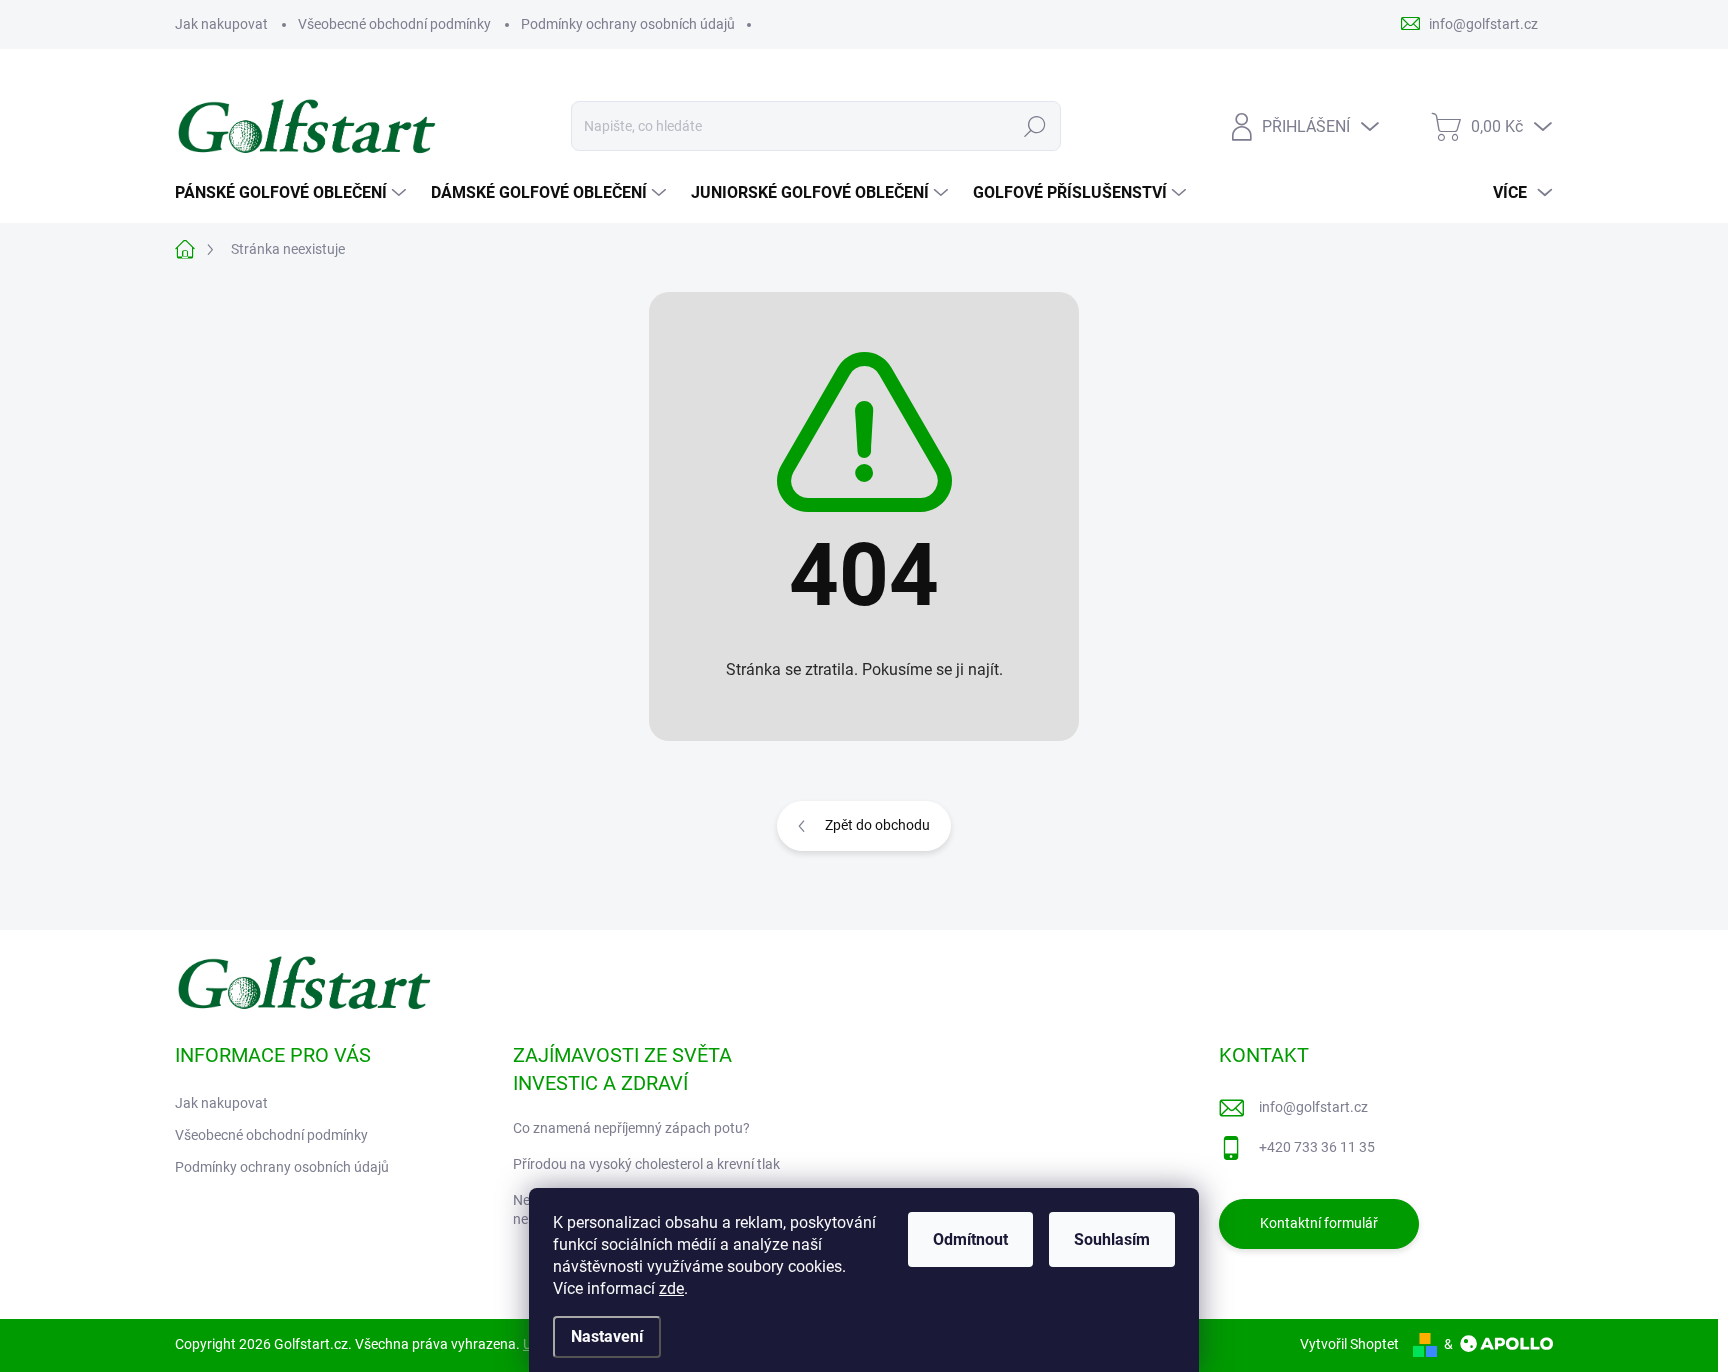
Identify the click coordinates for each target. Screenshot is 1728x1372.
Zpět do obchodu (877, 825)
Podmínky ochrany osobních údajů (628, 24)
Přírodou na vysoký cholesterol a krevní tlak (646, 1164)
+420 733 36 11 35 (1317, 1147)
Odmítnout (970, 1239)
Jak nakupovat (221, 24)
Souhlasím (1112, 1239)
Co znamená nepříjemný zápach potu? (631, 1128)
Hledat (1034, 126)
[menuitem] (293, 193)
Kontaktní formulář (1319, 1223)
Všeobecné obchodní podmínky (394, 24)
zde (671, 1288)
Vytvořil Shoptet (1349, 1344)
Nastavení (607, 1336)
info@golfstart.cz (1313, 1107)
